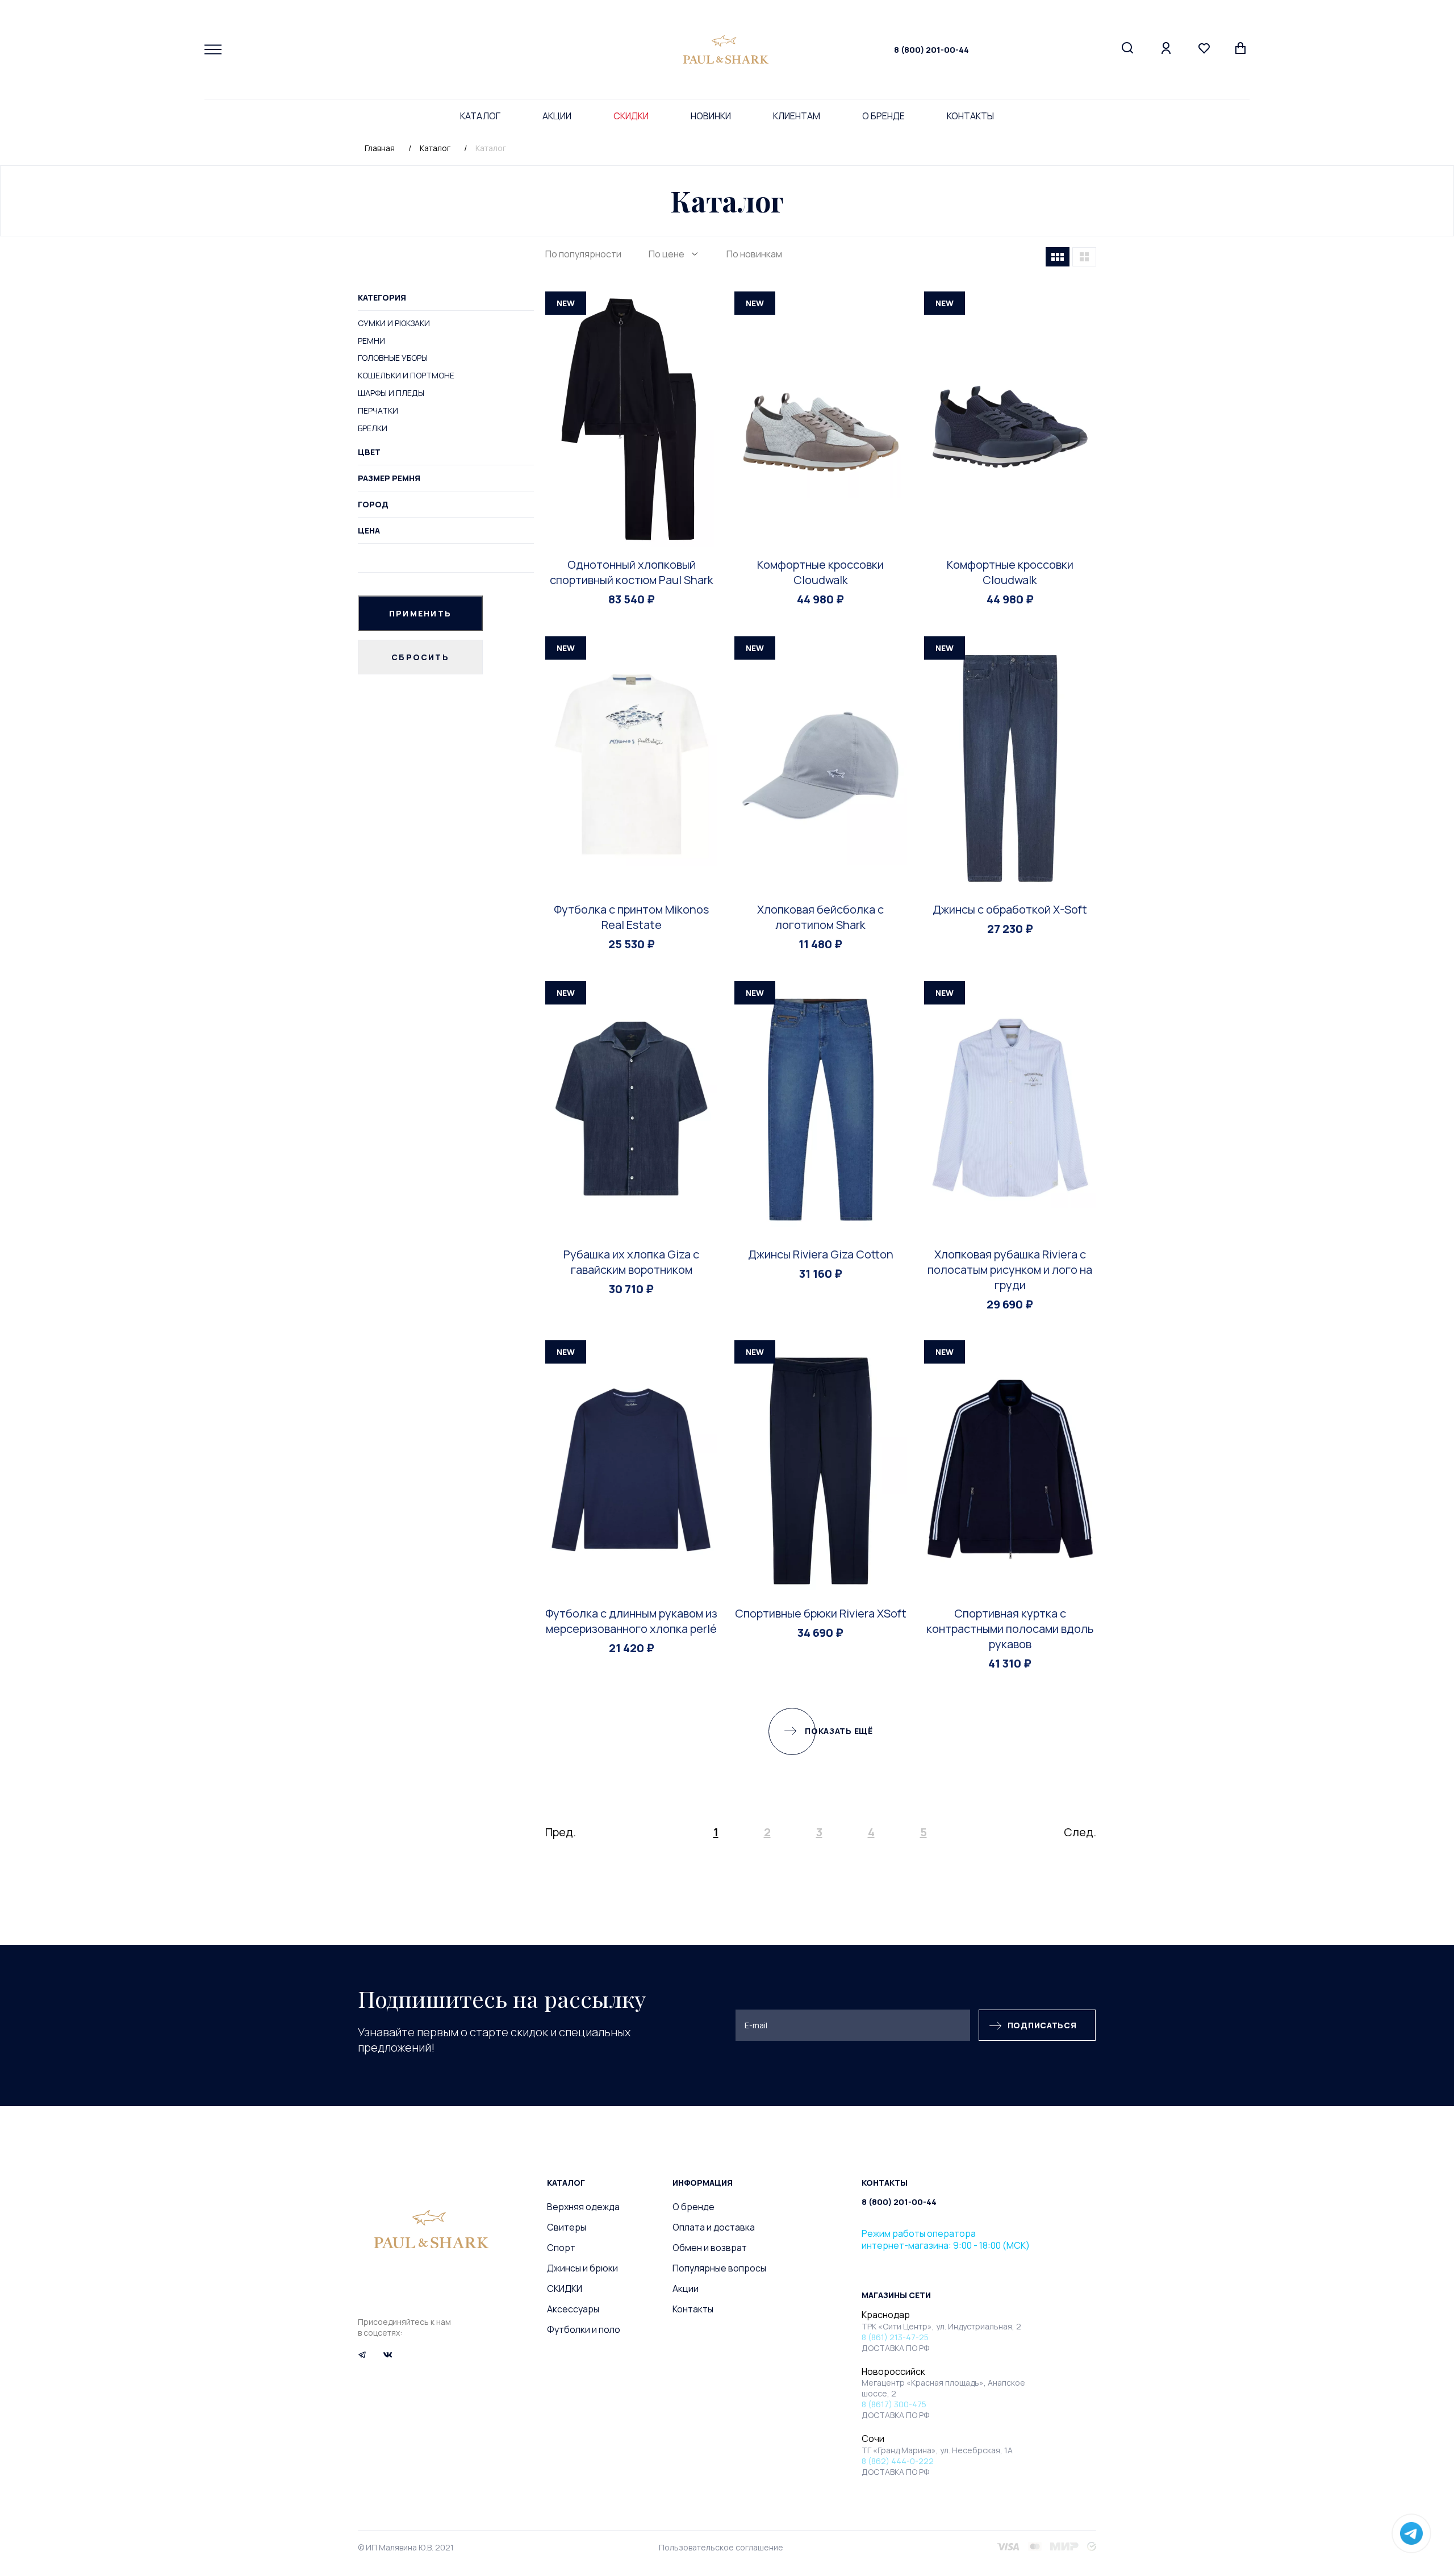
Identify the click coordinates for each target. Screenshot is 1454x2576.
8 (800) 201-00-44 (931, 50)
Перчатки (378, 410)
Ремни (371, 341)
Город (373, 504)
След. (1080, 1832)
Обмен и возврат (710, 2248)
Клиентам (797, 116)
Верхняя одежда (583, 2207)
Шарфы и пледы (391, 393)
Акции (557, 116)
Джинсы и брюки (582, 2268)
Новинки (711, 116)
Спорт (561, 2248)
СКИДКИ (631, 116)
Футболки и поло (584, 2329)
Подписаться (1042, 2025)
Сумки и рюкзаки (394, 323)
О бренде (883, 116)
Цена (369, 530)
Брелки (373, 428)
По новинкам (754, 254)
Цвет (369, 452)
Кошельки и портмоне (406, 375)
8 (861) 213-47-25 (895, 2337)
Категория (382, 297)
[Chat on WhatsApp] (1411, 2533)
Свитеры (567, 2227)
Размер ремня (389, 478)
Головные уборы (393, 358)
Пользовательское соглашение (721, 2547)
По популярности (583, 254)
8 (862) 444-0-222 (898, 2461)
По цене (667, 254)
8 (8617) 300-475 (894, 2404)
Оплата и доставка (714, 2227)
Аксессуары (573, 2309)
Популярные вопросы (719, 2268)
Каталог (480, 116)
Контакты (970, 116)
